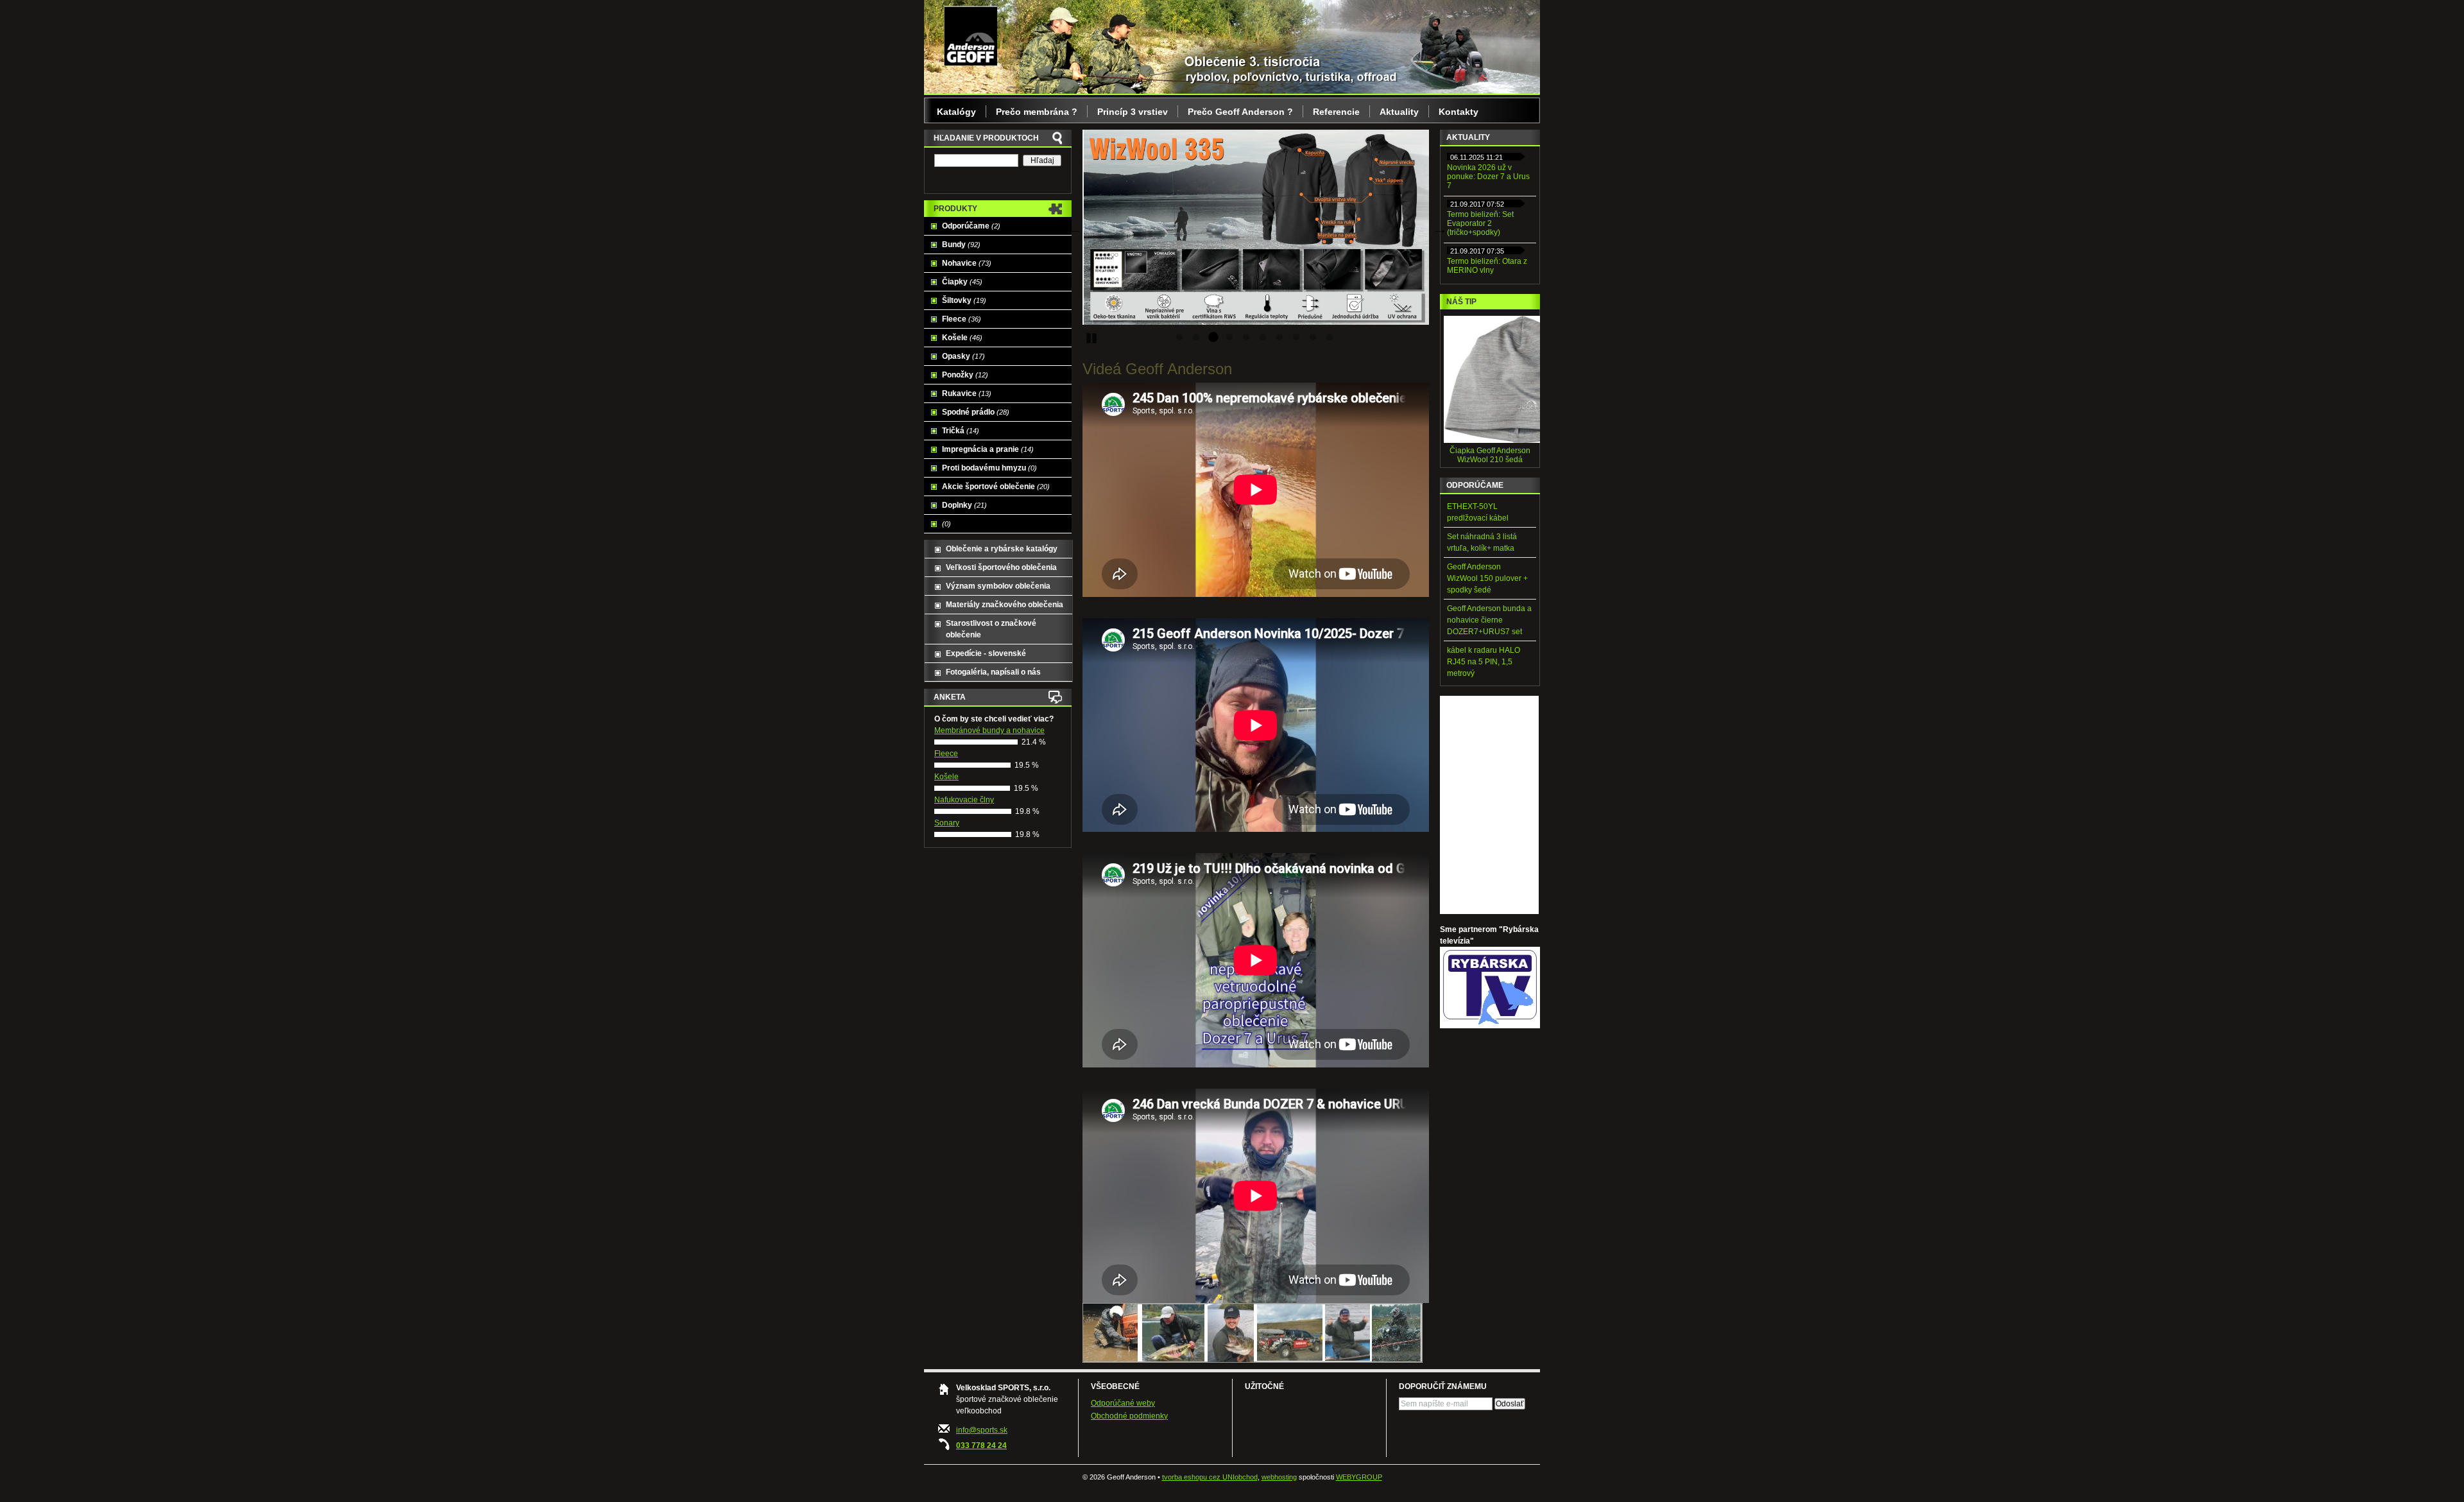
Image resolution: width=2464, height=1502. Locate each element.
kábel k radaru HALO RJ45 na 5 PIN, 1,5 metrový (1484, 662)
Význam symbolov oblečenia (998, 586)
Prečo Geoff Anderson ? (1240, 112)
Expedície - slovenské (986, 653)
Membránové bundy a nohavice (989, 730)
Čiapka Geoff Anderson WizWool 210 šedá (1490, 455)
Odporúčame (971, 226)
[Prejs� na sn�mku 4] (1229, 338)
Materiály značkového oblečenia (1005, 605)
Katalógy (956, 112)
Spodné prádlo (976, 412)
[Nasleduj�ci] (1439, 227)
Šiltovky (964, 300)
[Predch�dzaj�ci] (1073, 227)
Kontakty (1459, 112)
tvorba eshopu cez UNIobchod (1210, 1477)
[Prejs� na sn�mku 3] (1213, 338)
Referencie (1336, 112)
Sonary (947, 823)
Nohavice (967, 263)
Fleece (962, 319)
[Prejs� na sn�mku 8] (1296, 338)
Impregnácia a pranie (988, 449)
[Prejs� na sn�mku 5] (1246, 338)
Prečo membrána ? (1037, 112)
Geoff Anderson (971, 35)
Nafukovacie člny (964, 800)
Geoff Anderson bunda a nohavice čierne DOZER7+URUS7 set (1489, 620)
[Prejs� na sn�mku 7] (1279, 338)
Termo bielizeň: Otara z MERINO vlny (1487, 266)
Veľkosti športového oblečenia (1001, 567)
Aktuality (1399, 112)
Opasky (963, 356)
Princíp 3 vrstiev (1133, 112)
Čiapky (962, 282)
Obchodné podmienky (1129, 1416)
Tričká (961, 431)
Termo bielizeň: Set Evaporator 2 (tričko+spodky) (1480, 223)
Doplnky (964, 505)
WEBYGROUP (1359, 1477)
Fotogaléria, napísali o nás (993, 672)
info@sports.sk (982, 1430)
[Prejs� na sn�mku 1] (1179, 338)
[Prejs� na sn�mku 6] (1263, 338)
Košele (962, 338)
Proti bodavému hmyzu (989, 468)
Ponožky (965, 375)
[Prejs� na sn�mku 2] (1196, 338)
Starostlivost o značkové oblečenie (991, 629)
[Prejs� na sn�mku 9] (1313, 338)
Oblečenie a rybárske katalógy (1002, 549)
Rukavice (967, 393)
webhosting (1279, 1477)
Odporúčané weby (1123, 1403)
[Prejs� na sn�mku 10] (1330, 338)
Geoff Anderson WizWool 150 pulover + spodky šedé (1487, 578)
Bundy (961, 245)
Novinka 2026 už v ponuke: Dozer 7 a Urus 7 (1488, 177)
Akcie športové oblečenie (996, 487)
